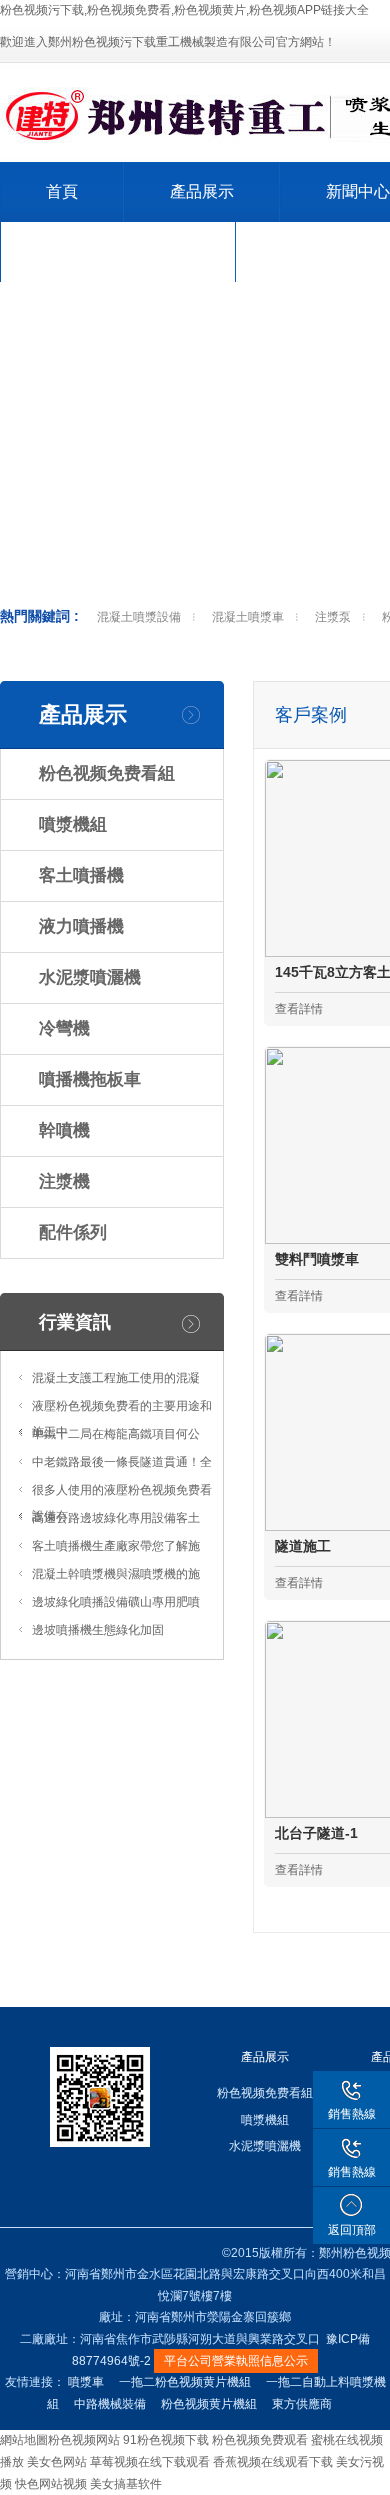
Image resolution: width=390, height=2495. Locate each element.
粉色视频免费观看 (260, 2440)
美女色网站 (57, 2462)
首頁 (62, 191)
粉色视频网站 (84, 2440)
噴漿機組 (73, 824)
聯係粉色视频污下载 (118, 251)
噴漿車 (86, 2382)
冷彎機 (64, 1028)
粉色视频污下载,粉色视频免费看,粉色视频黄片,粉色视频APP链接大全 (184, 10)
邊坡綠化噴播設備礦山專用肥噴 (116, 1602)
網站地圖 (24, 2440)
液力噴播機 (81, 926)
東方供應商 (302, 2404)
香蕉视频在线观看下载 (273, 2462)
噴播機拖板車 (90, 1079)
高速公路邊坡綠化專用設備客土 (116, 1518)
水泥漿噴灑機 (90, 977)
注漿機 (64, 1181)
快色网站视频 (51, 2484)
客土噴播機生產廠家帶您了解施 (116, 1546)
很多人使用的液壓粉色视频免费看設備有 (122, 1503)
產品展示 (202, 191)
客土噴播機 (81, 875)
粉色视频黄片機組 (209, 2404)
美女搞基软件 (126, 2484)
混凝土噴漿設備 (139, 617)
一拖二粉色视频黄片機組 (185, 2382)
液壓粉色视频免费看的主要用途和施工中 (122, 1419)
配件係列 (73, 1232)
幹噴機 (64, 1130)
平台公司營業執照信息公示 (236, 2361)
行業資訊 (75, 1322)
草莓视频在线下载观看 (150, 2462)
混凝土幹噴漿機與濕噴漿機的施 (116, 1574)
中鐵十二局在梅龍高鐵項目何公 (116, 1434)
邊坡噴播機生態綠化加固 (98, 1630)
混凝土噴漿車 (248, 617)
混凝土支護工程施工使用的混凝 (116, 1378)
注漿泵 (333, 617)
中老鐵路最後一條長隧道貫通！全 (122, 1462)
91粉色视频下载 (166, 2440)
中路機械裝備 (110, 2404)
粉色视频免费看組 (107, 773)
